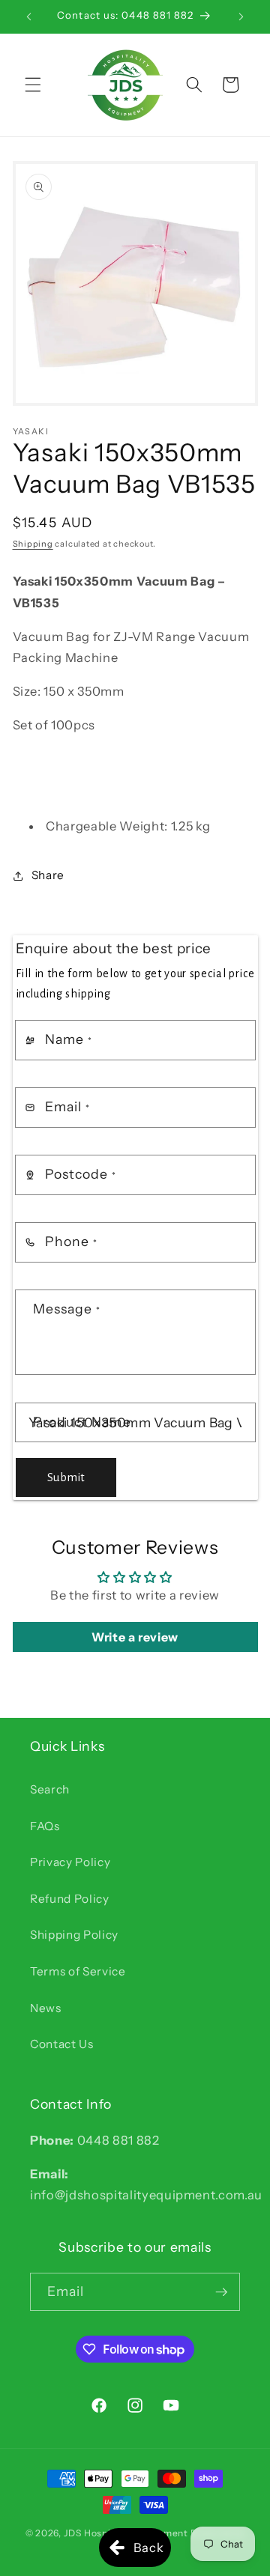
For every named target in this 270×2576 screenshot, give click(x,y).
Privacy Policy (70, 1862)
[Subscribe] (221, 2292)
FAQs (45, 1826)
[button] (33, 85)
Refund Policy (70, 1899)
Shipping (33, 544)
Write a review (135, 1637)
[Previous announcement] (29, 16)
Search (50, 1789)
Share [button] (48, 875)
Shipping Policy (74, 1935)
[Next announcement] (241, 16)
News (46, 2008)
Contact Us (62, 2044)
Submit (66, 1477)
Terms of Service (78, 1971)
